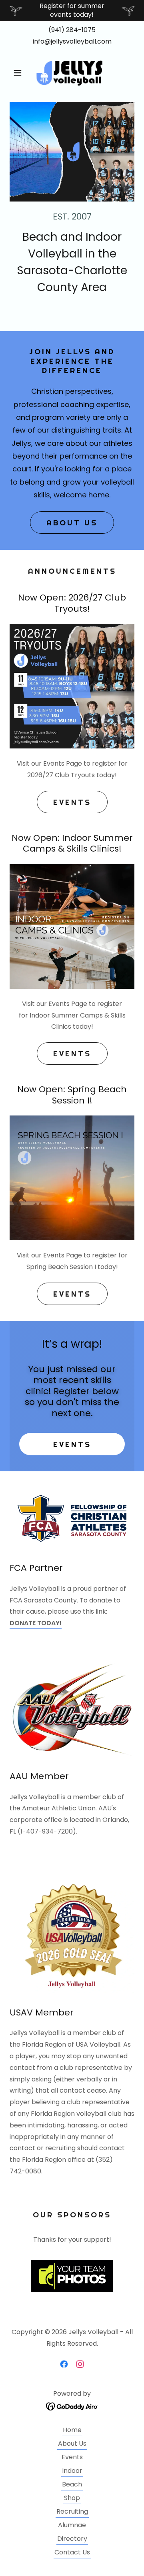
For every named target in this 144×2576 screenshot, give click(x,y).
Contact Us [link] (72, 2552)
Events (72, 802)
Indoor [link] (72, 2471)
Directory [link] (72, 2539)
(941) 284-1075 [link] (72, 30)
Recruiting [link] (72, 2511)
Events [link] (72, 2457)
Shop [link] (72, 2498)
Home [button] (72, 2430)
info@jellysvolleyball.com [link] (72, 41)
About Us (72, 523)
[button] (19, 73)
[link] (72, 73)
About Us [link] (72, 2443)
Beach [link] (72, 2484)
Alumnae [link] (72, 2525)
